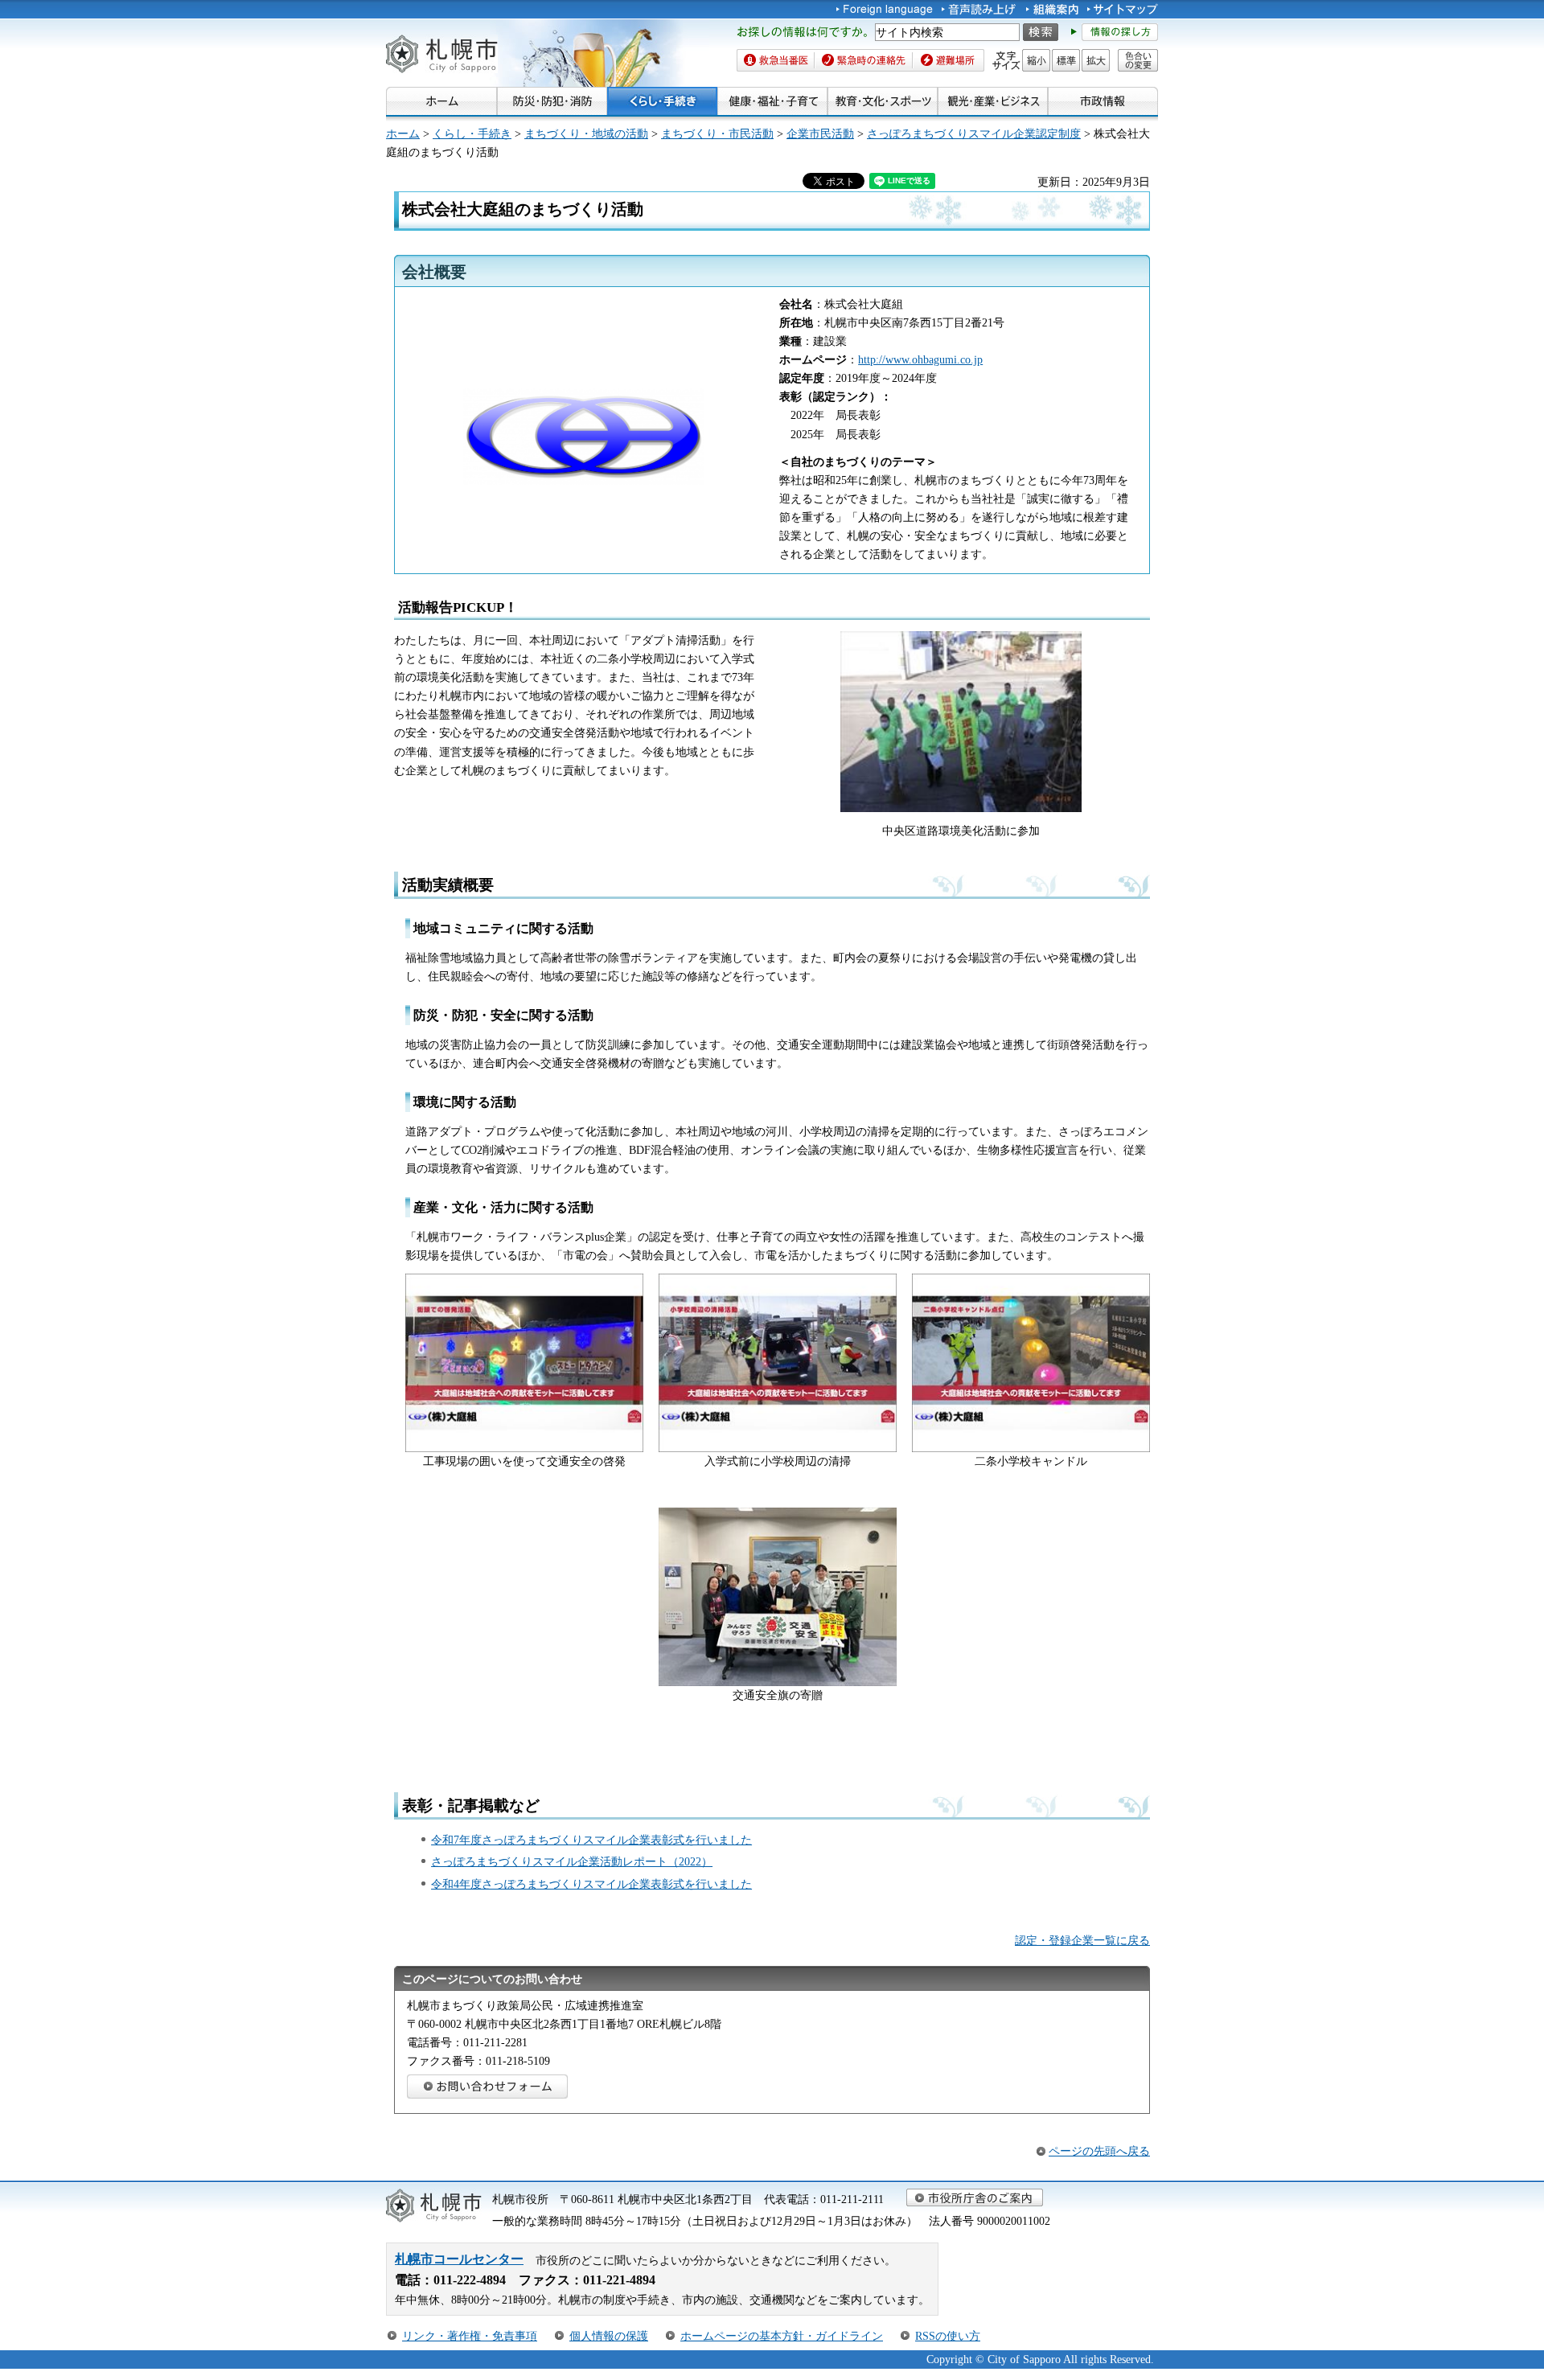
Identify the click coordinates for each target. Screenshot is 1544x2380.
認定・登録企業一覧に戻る (1082, 1940)
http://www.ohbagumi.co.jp (920, 359)
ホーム (403, 133)
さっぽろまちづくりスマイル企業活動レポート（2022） (572, 1861)
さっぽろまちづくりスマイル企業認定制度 (974, 133)
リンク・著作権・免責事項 (470, 2336)
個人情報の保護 (609, 2336)
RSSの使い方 (948, 2336)
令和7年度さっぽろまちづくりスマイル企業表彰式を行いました (591, 1840)
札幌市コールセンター (459, 2259)
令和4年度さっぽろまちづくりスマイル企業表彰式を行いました (591, 1884)
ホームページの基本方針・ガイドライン (782, 2336)
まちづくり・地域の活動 (586, 133)
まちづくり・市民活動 (717, 133)
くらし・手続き (472, 133)
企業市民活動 (820, 133)
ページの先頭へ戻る (1099, 2151)
